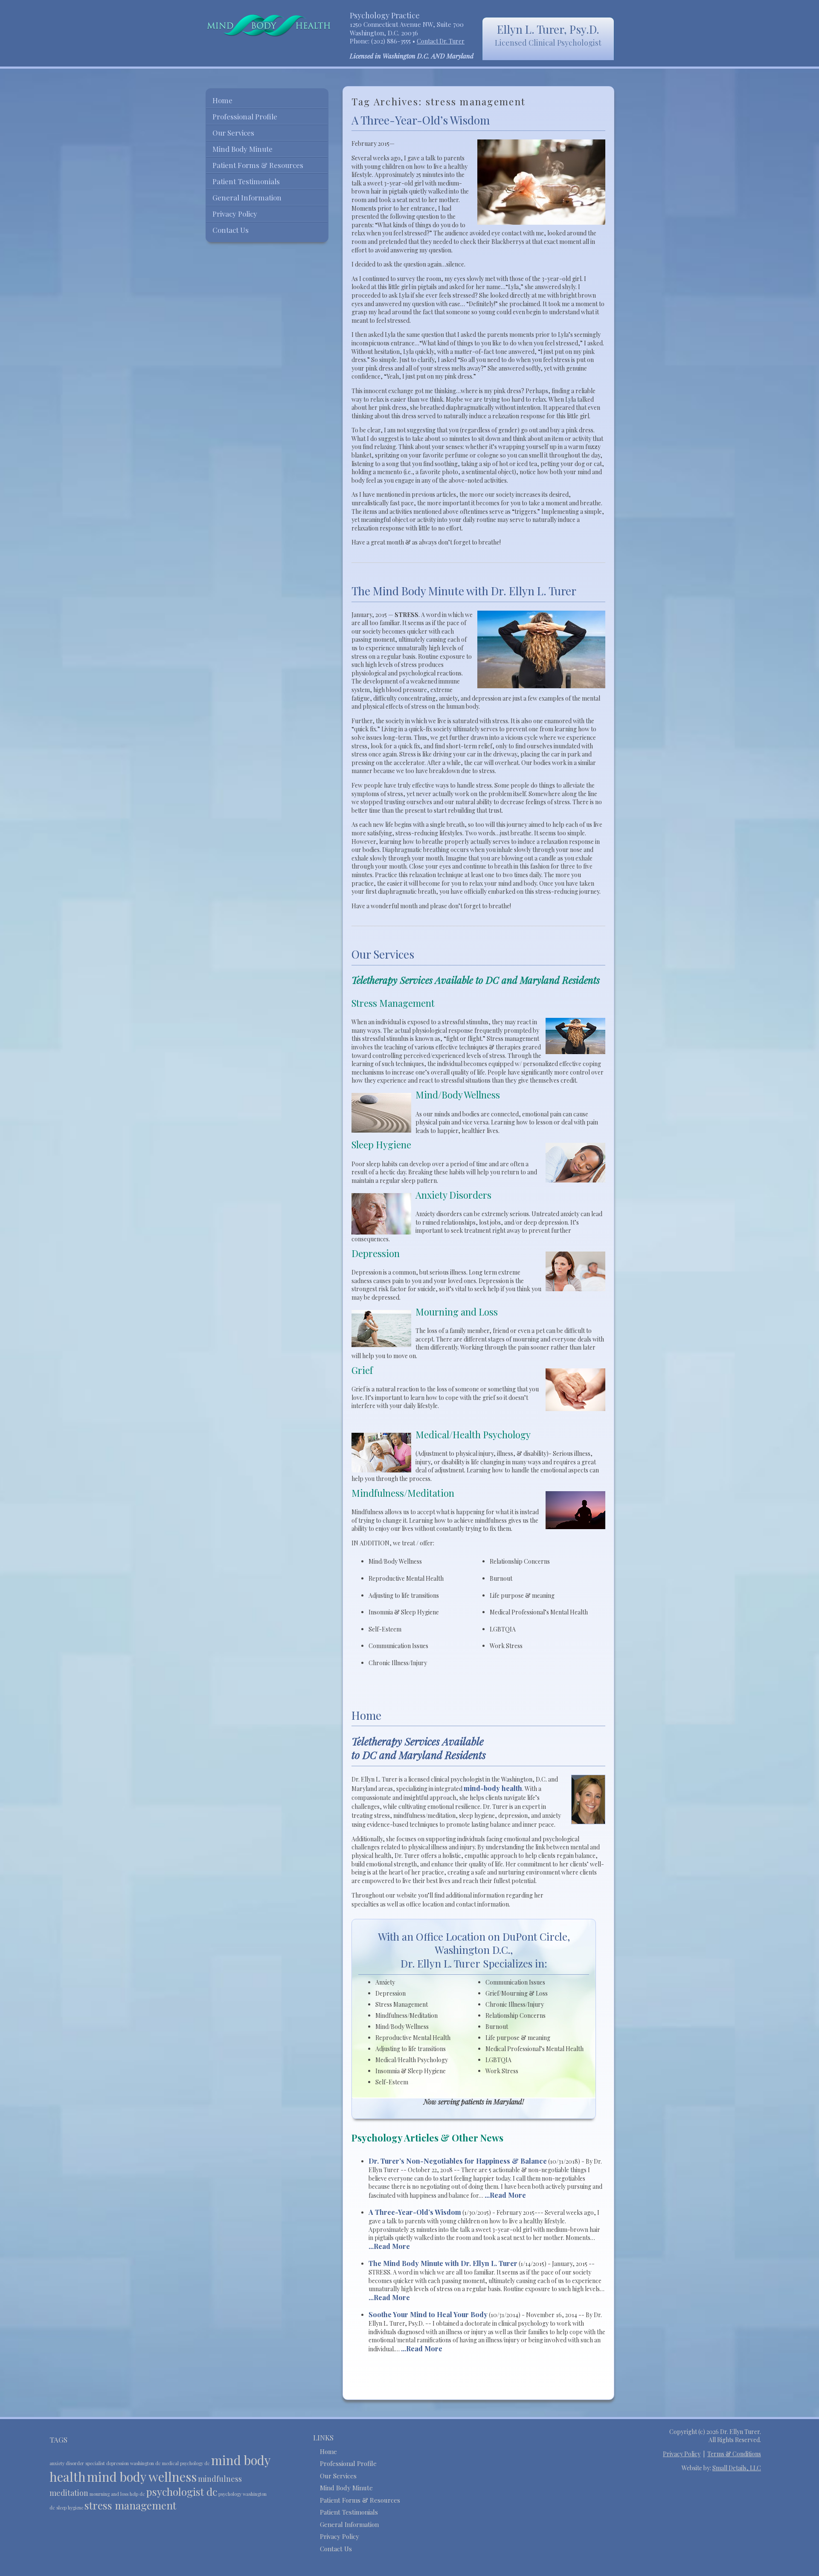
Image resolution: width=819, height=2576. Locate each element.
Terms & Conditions (734, 2454)
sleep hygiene (70, 2508)
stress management (130, 2505)
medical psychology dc (186, 2463)
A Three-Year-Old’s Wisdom (421, 120)
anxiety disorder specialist (77, 2463)
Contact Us (231, 230)
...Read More (505, 2195)
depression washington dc (134, 2463)
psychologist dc (182, 2492)
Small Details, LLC (737, 2468)
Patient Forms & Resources (258, 165)
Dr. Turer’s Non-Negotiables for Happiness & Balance (458, 2161)
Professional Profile (245, 116)
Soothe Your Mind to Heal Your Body (428, 2314)
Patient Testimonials (246, 181)
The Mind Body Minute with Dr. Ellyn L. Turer (464, 591)
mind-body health (493, 1788)
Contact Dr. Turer (441, 41)
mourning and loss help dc (117, 2494)
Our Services (383, 954)
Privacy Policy (235, 214)
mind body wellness (142, 2476)
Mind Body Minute (243, 149)
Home (366, 1715)
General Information (247, 197)
